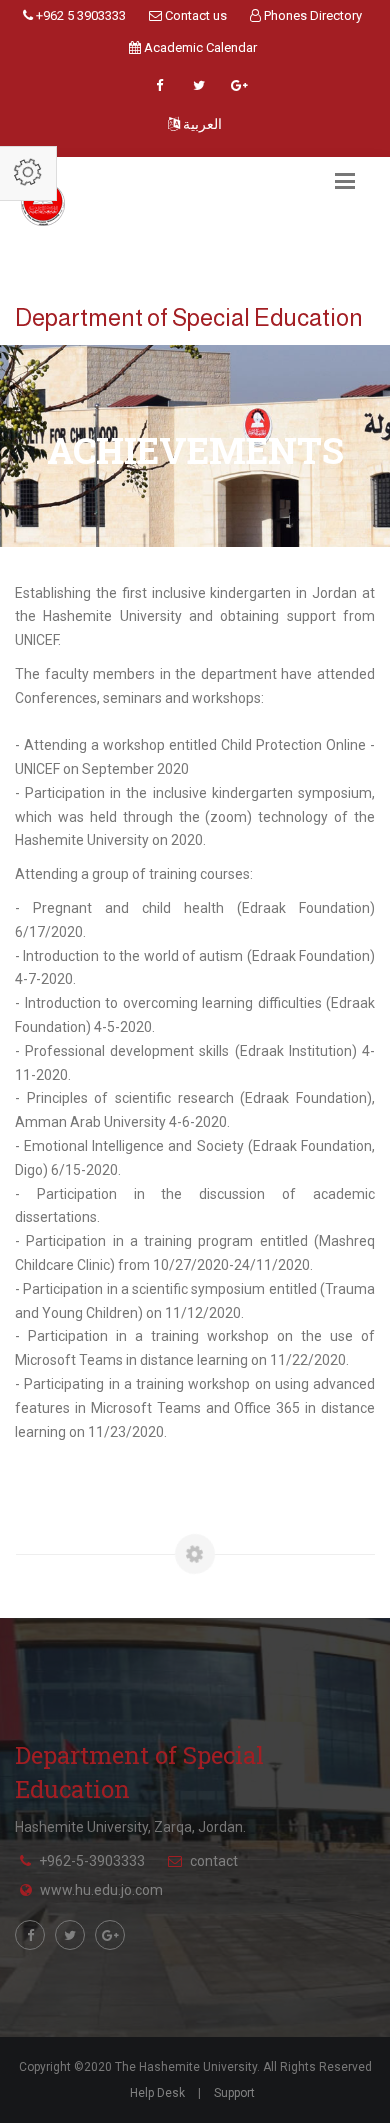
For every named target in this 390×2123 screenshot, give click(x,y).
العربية (201, 124)
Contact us (194, 15)
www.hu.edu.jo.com (101, 1890)
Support (234, 2093)
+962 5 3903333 (79, 15)
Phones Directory (311, 15)
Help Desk (157, 2093)
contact (214, 1861)
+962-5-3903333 (92, 1861)
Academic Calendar (199, 47)
